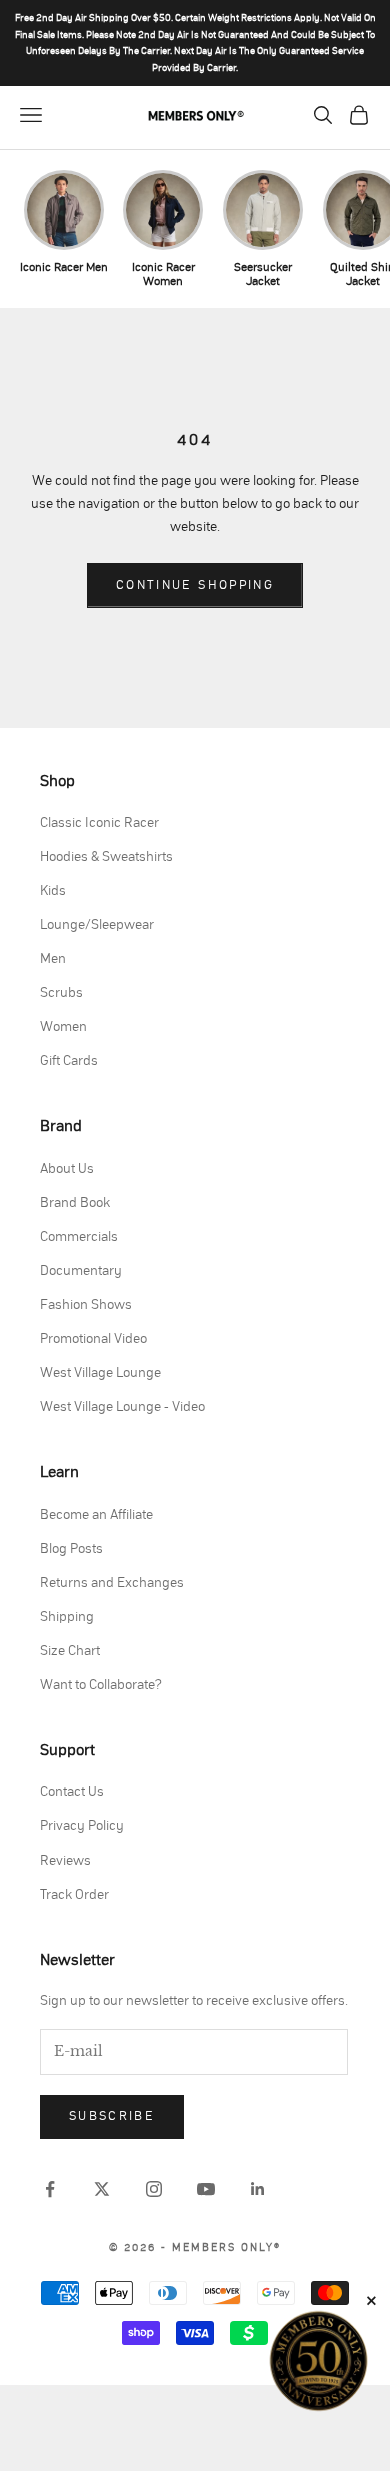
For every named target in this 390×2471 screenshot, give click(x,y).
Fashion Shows (86, 1305)
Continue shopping (195, 585)
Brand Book (75, 1203)
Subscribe (112, 2116)
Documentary (81, 1271)
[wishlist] (286, 115)
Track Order (74, 1895)
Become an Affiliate (96, 1515)
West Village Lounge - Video (122, 1407)
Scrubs (61, 993)
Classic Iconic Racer (99, 823)
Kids (53, 891)
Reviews (65, 1861)
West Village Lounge (100, 1373)
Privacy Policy (82, 1826)
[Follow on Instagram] (154, 2189)
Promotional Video (93, 1339)
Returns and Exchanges (112, 1583)
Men (53, 959)
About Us (67, 1169)
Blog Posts (71, 1549)
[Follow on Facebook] (50, 2189)
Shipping (67, 1617)
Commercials (79, 1237)
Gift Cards (69, 1061)
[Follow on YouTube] (206, 2189)
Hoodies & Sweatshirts (106, 857)
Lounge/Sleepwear (97, 925)
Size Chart (70, 1651)
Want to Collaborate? (101, 1685)
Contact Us (72, 1792)
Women (63, 1027)
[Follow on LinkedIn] (258, 2189)
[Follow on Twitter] (102, 2189)
